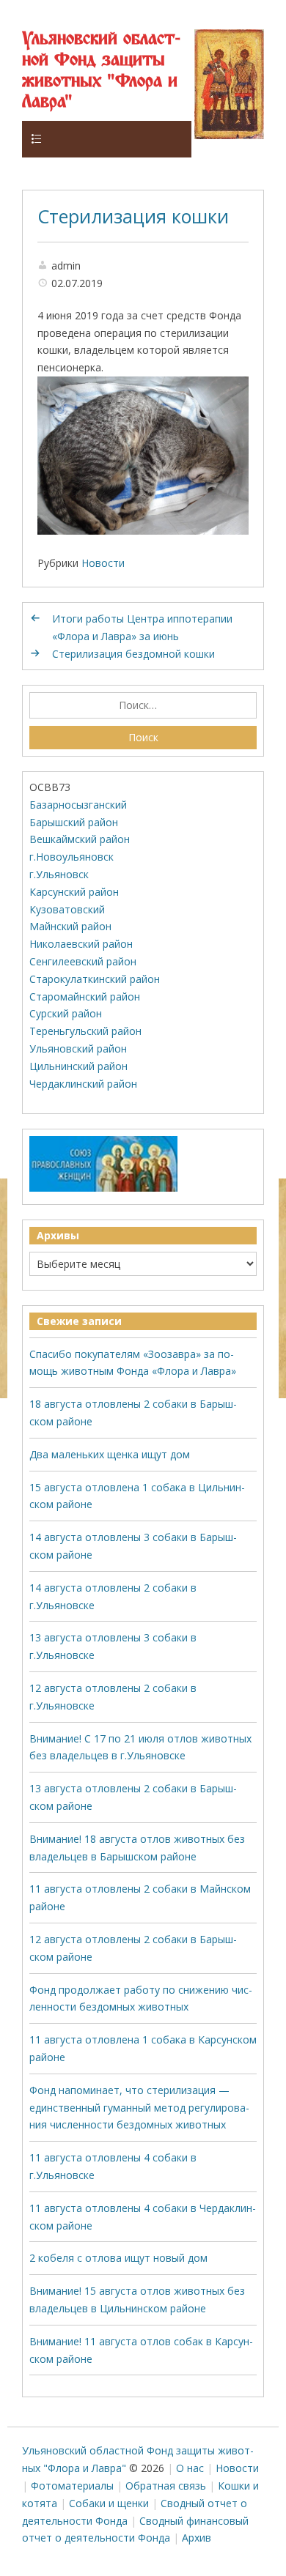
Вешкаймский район (80, 839)
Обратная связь (166, 2486)
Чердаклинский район (83, 1084)
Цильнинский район (78, 1066)
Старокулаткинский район (95, 979)
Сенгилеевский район (83, 961)
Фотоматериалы (72, 2486)
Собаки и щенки (109, 2503)
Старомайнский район (85, 996)
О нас (190, 2468)
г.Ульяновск (59, 874)
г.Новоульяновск (71, 857)
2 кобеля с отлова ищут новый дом (118, 2258)
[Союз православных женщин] (103, 1188)
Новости (103, 563)
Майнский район (70, 926)
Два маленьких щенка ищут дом (110, 1454)
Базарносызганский (78, 805)
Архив (197, 2538)
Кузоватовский (67, 909)
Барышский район (74, 822)
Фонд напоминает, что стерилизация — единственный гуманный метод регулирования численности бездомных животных (139, 2108)
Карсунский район (74, 892)
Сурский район (66, 1013)
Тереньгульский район (85, 1031)
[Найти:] (143, 705)
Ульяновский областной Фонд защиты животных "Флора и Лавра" (101, 71)
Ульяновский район (78, 1048)
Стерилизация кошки (133, 216)
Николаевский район (81, 944)
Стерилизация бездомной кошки (133, 654)
